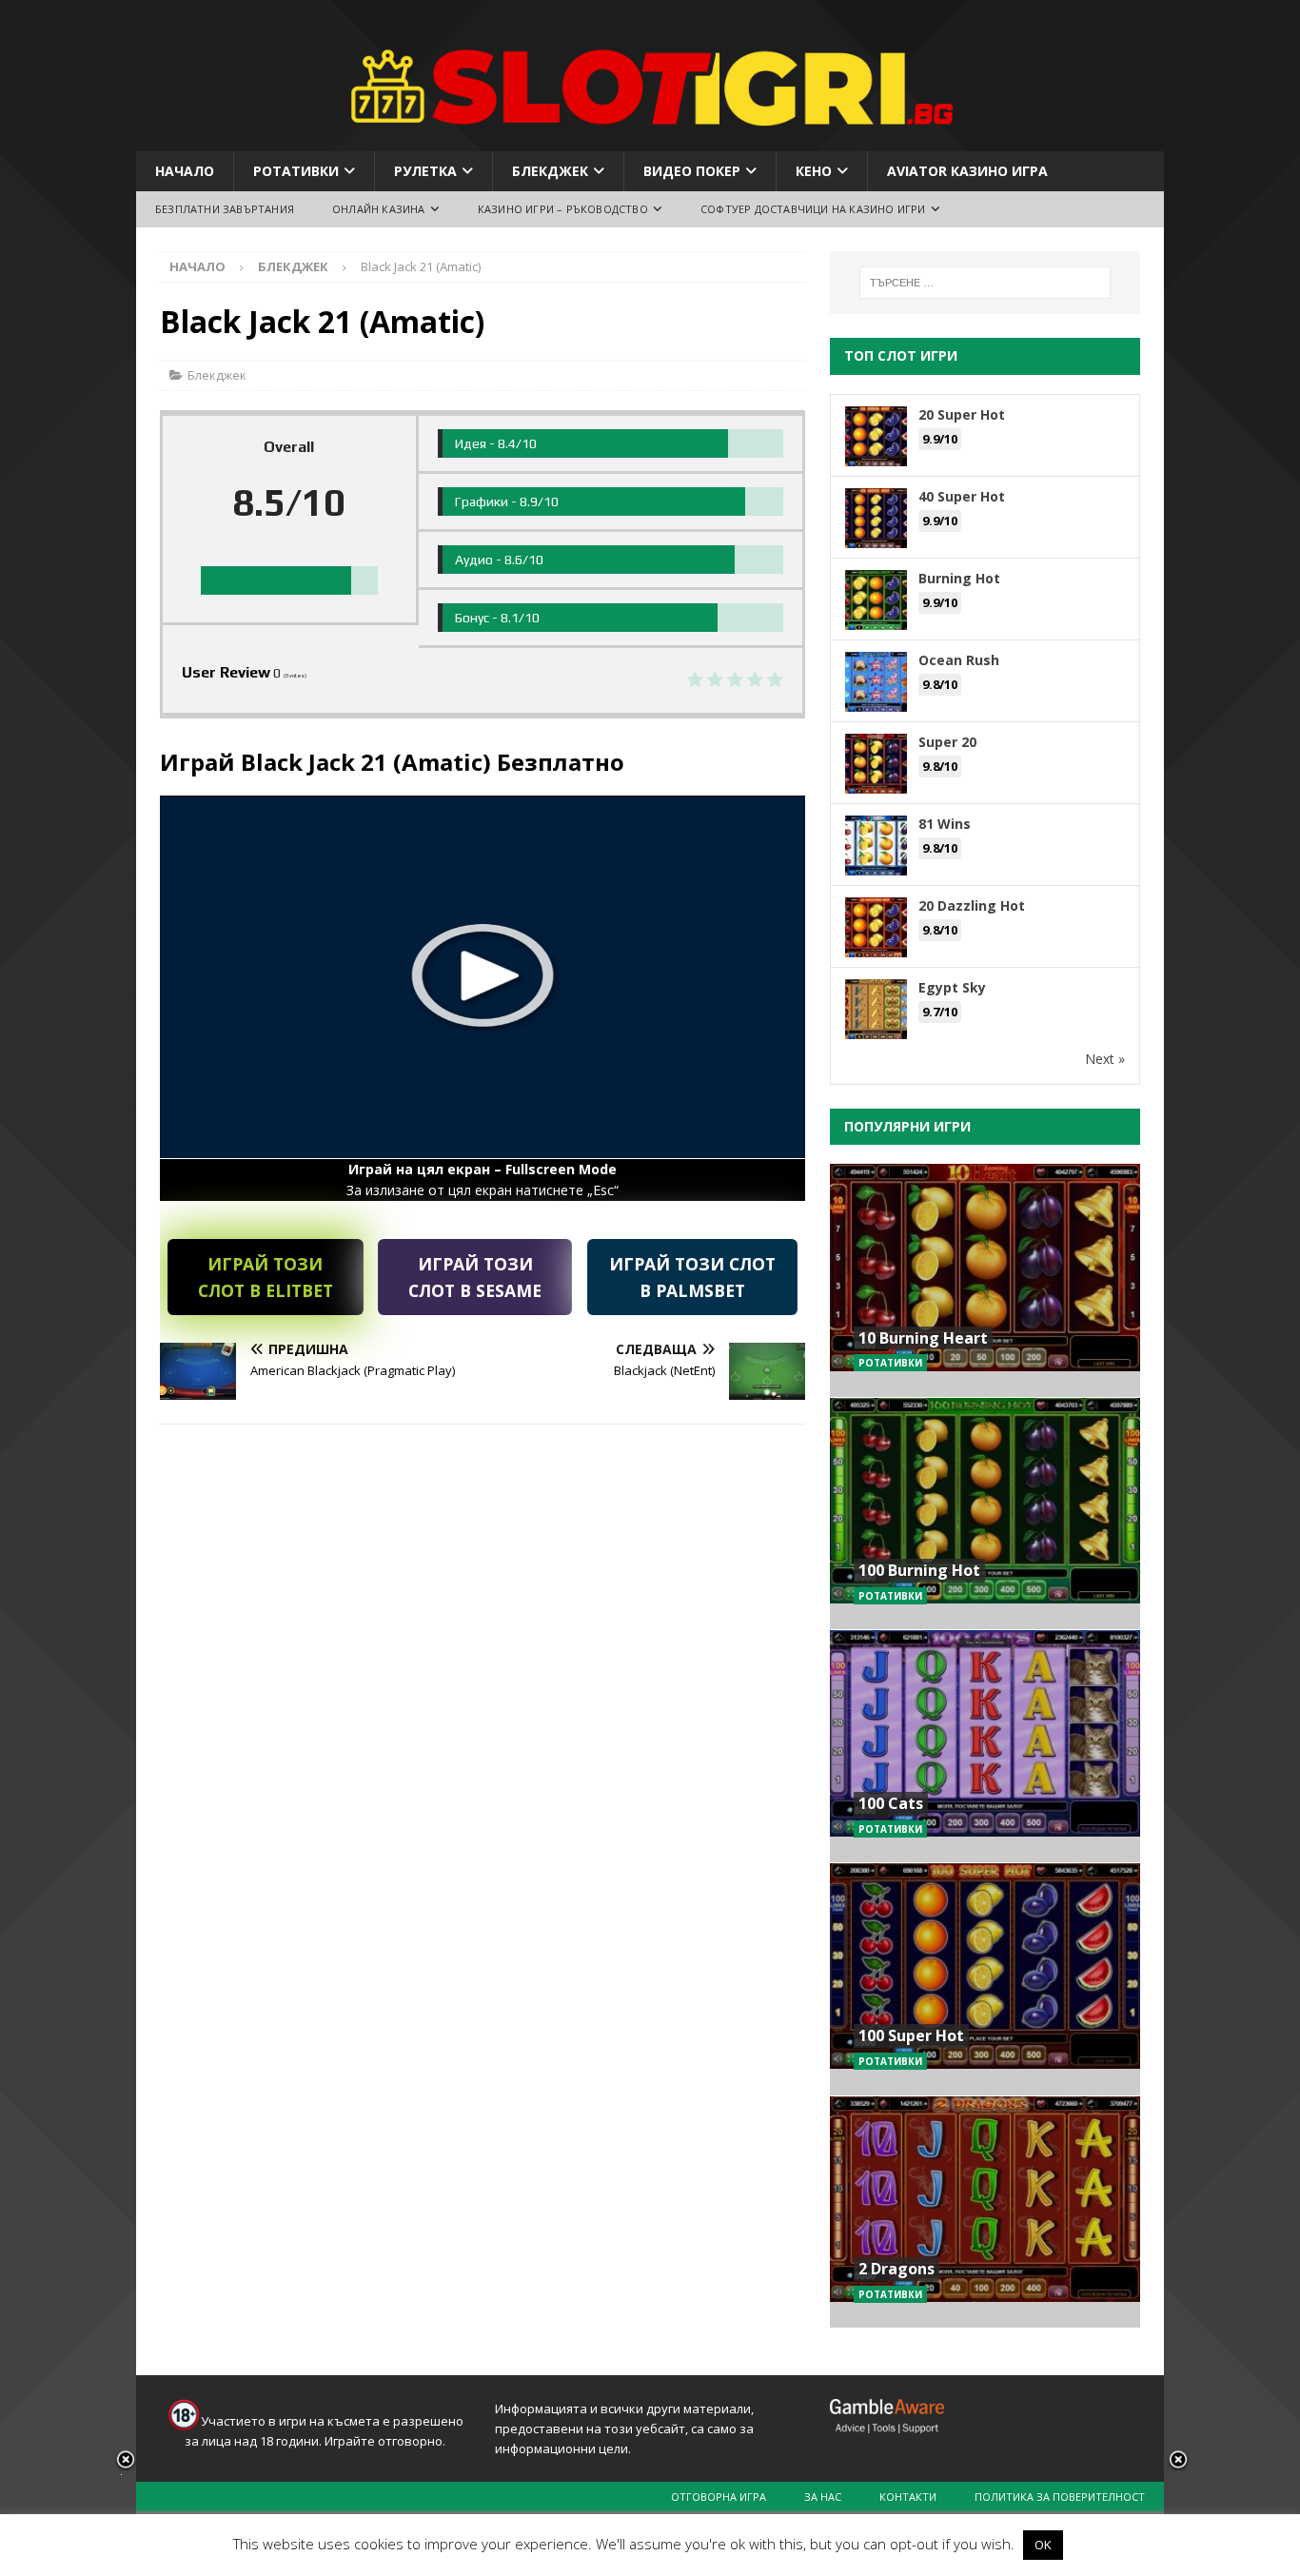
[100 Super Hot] (985, 1979)
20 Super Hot (962, 414)
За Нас (823, 2497)
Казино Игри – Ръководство (563, 209)
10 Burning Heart (923, 1338)
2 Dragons (896, 2269)
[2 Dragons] (985, 2212)
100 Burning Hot (919, 1570)
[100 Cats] (985, 1746)
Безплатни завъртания (225, 209)
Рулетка (425, 171)
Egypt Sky (952, 987)
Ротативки (296, 171)
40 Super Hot (962, 496)
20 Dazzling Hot (972, 905)
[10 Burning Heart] (985, 1280)
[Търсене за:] (985, 283)
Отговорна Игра (719, 2497)
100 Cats (891, 1803)
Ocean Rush (959, 660)
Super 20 (947, 742)
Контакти (908, 2497)
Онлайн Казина (379, 209)
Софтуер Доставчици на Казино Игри (813, 209)
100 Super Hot (911, 2035)
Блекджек (550, 171)
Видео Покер (692, 171)
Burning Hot (959, 578)
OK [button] (1043, 2545)
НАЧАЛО (185, 171)
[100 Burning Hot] (985, 1514)
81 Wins (945, 824)
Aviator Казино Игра (967, 171)
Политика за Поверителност (1060, 2497)
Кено (814, 171)
